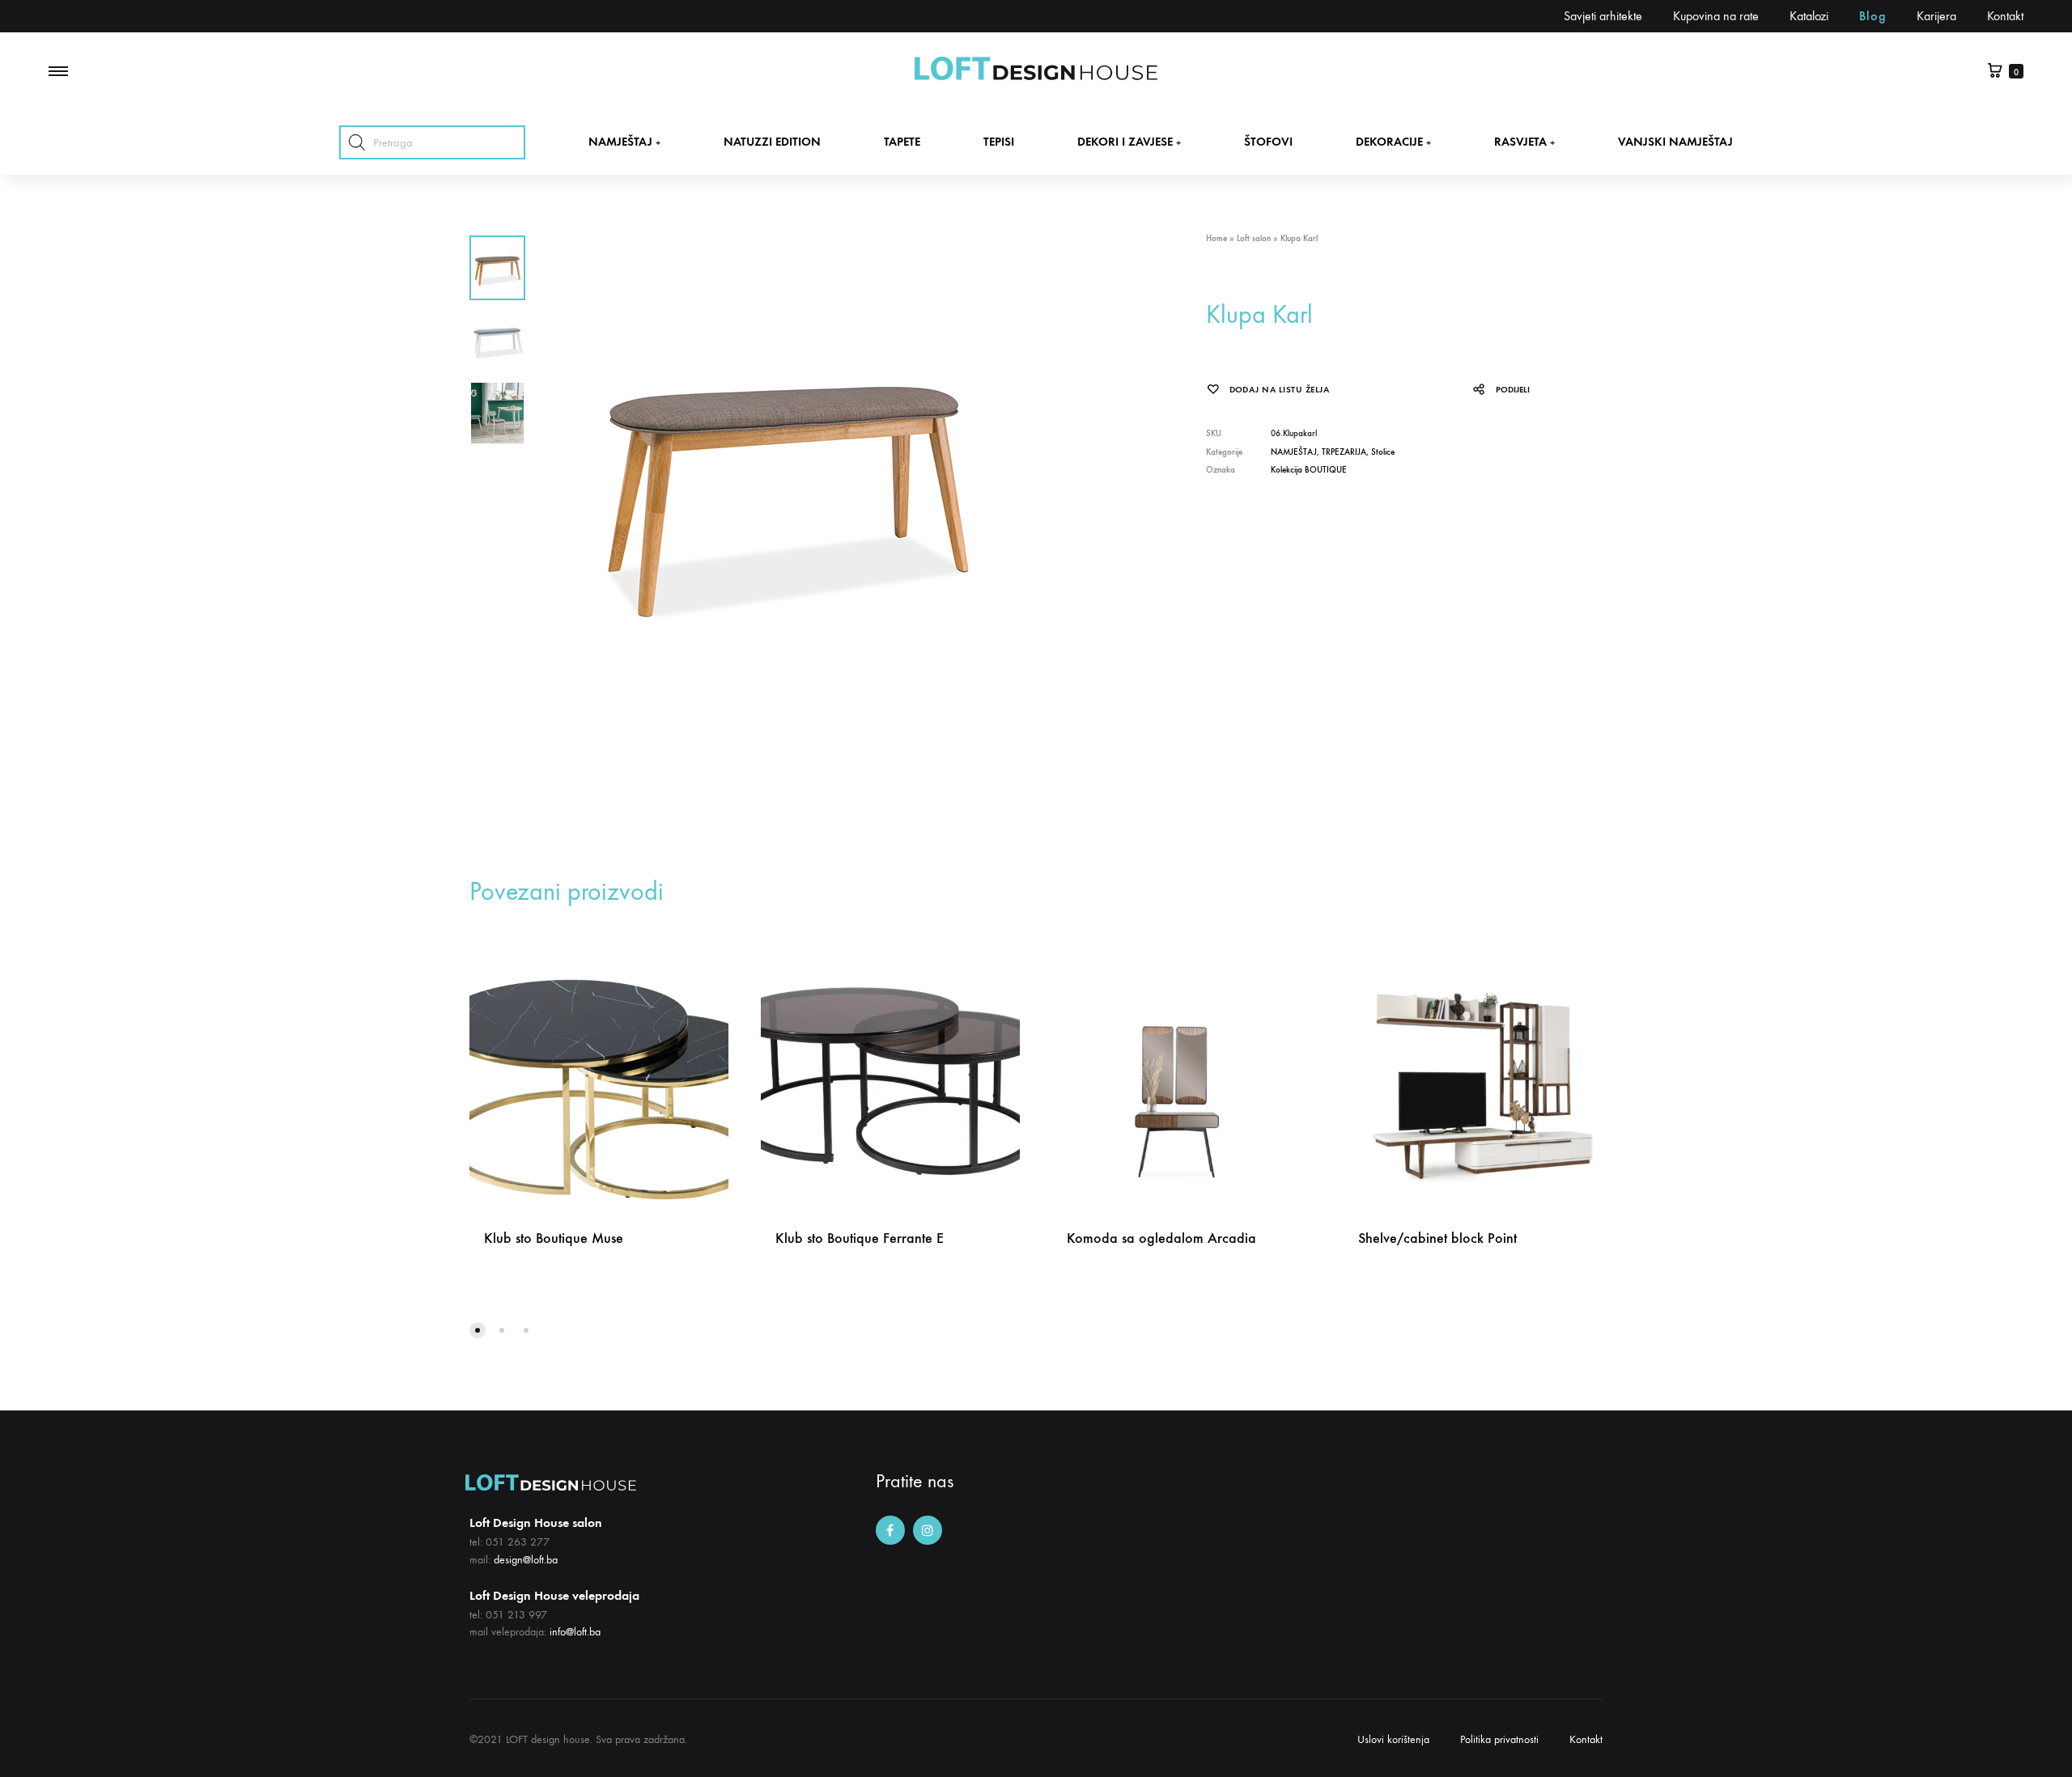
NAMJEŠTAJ (624, 142)
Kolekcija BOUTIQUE (1309, 470)
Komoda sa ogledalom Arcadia (1161, 1238)
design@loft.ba (526, 1560)
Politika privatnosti (1499, 1739)
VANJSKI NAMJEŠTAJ (1675, 142)
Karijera (1936, 16)
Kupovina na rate (1716, 16)
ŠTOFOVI (1268, 142)
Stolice (1383, 452)
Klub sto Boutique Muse (554, 1238)
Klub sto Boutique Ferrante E (860, 1238)
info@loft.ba (575, 1632)
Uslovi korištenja (1393, 1739)
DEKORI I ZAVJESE (1129, 142)
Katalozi (1809, 16)
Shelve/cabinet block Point (1437, 1238)
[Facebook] (890, 1530)
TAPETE (902, 142)
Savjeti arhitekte (1603, 16)
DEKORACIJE (1393, 142)
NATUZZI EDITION (772, 142)
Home (1216, 238)
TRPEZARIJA (1344, 452)
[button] (478, 1330)
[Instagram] (928, 1530)
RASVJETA (1524, 142)
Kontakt (2005, 16)
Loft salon (1254, 238)
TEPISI (999, 142)
